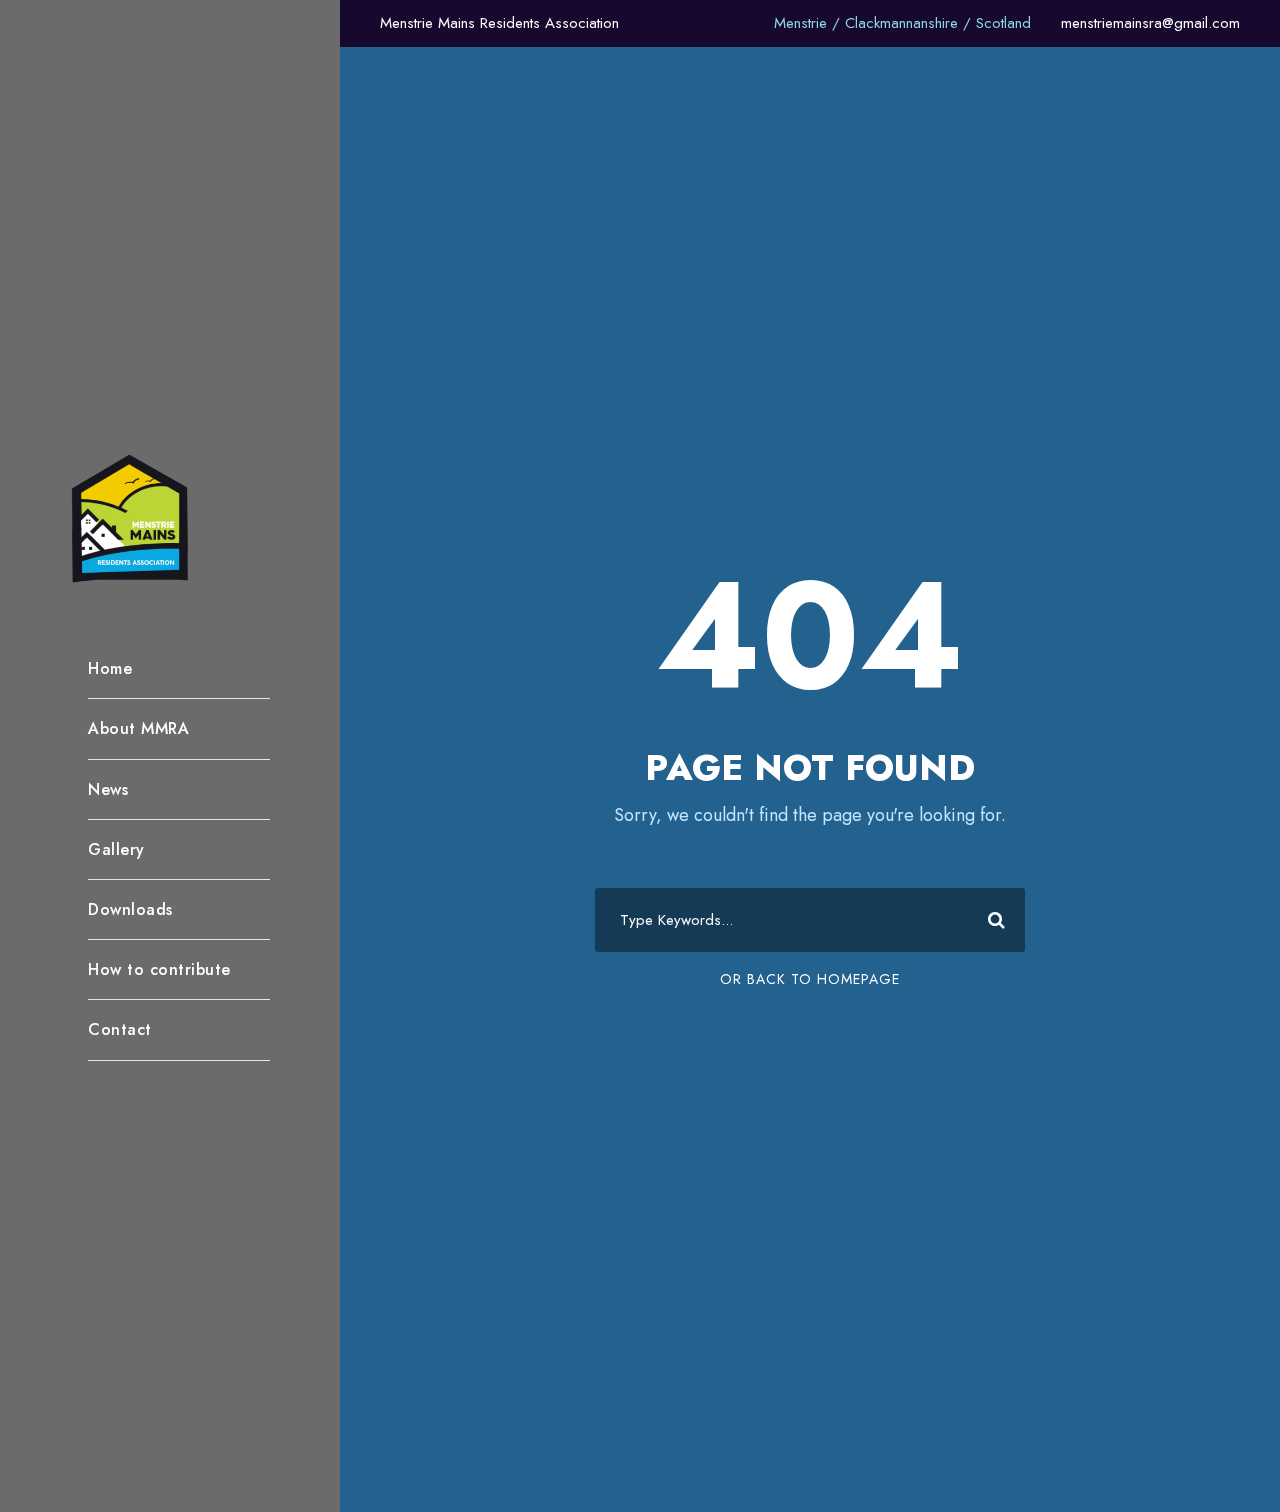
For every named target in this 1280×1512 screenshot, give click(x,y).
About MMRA (138, 728)
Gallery (116, 849)
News (108, 789)
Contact (120, 1029)
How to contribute (159, 969)
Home (110, 668)
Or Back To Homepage (810, 979)
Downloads (130, 909)
